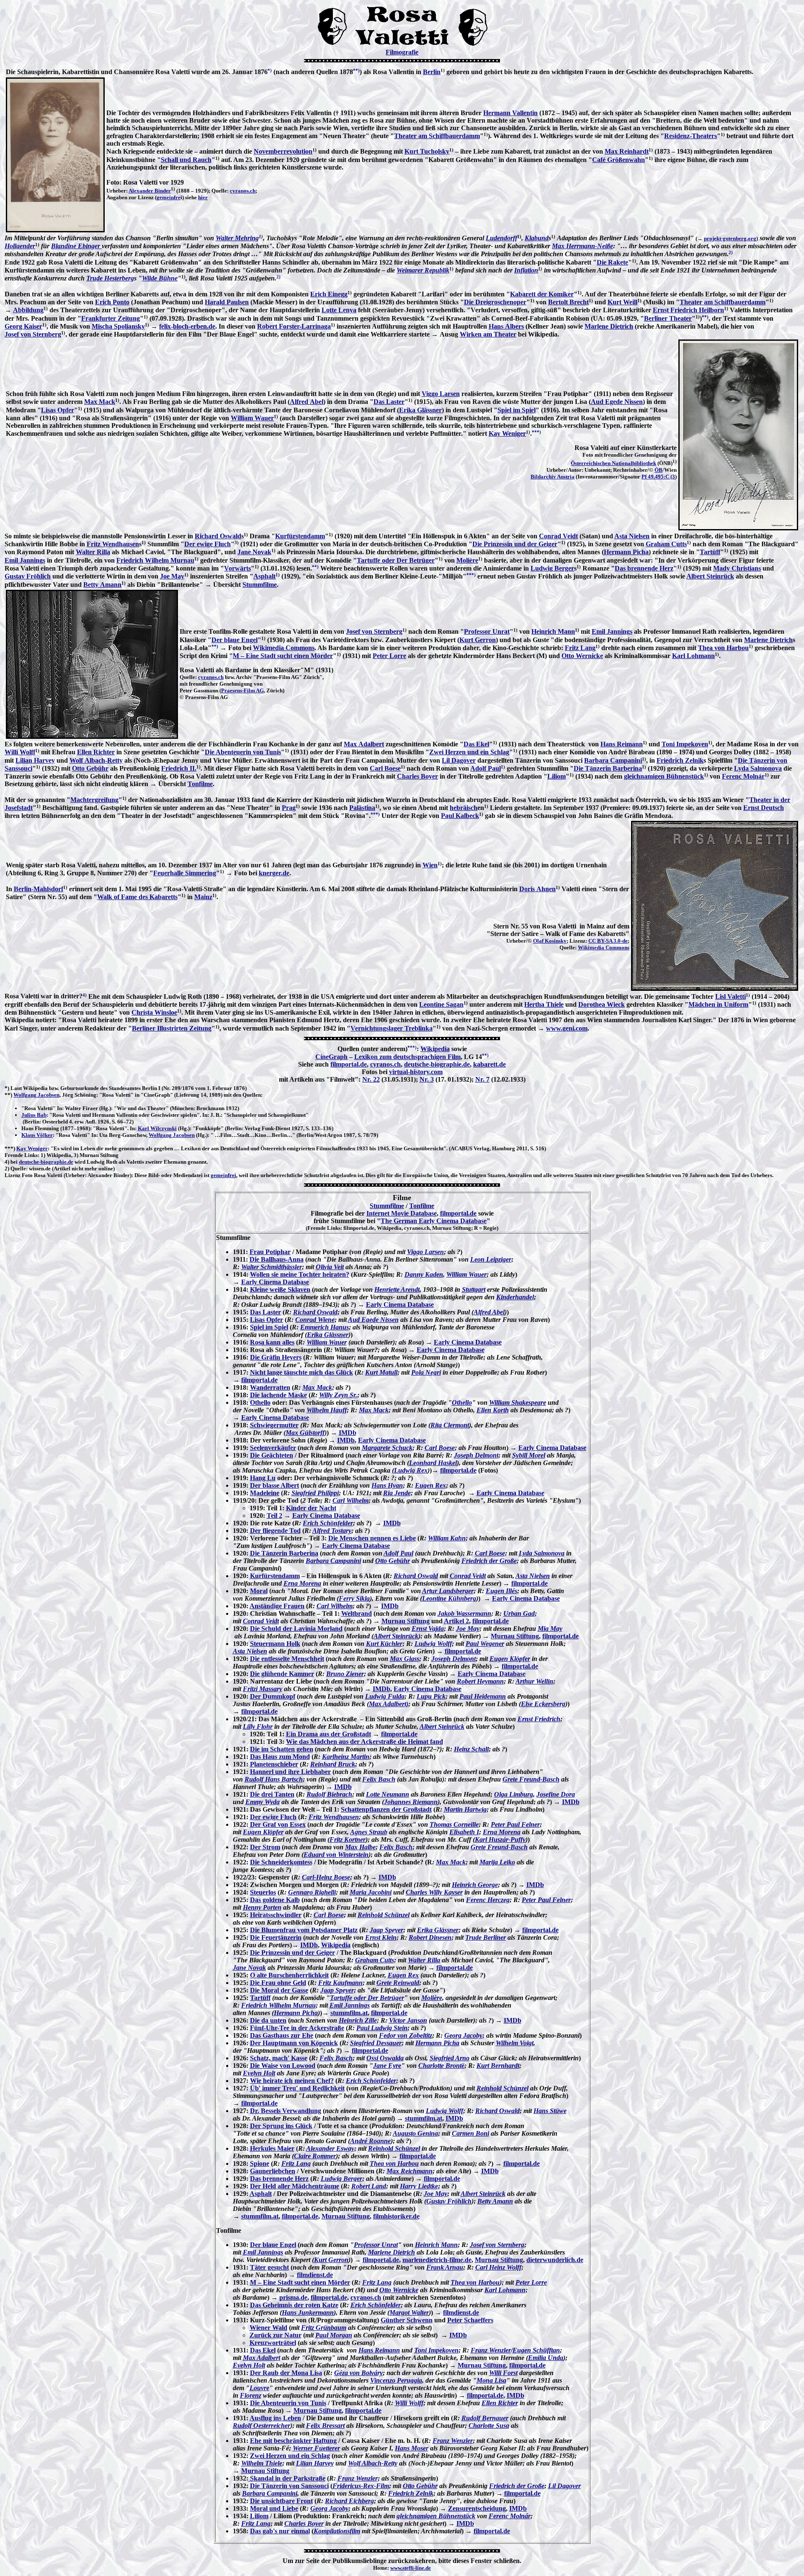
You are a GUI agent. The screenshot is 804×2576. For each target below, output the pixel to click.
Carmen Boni (470, 2133)
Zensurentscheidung (477, 2508)
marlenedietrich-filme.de (437, 2260)
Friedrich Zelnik (680, 760)
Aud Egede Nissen (617, 402)
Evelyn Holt (259, 2073)
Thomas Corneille (454, 1824)
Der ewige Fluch (207, 544)
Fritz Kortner (348, 1839)
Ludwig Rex (411, 1470)
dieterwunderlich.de (555, 2260)
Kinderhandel (515, 1297)
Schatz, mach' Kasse (279, 2058)
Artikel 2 (456, 1621)
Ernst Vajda (428, 1629)
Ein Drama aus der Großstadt (329, 1734)
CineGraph (331, 1057)
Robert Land (369, 2186)
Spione (260, 2163)
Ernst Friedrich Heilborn (688, 310)
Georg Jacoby (463, 2035)
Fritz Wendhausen (113, 544)
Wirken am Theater (488, 334)
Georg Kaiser (23, 326)
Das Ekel (476, 744)
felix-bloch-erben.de (187, 326)
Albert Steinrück (710, 576)
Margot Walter (409, 2312)
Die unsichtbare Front (281, 2501)
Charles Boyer (417, 776)
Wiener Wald (268, 2328)
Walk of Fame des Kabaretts (137, 897)
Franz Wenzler (491, 2350)
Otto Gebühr (90, 768)
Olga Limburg (514, 1794)
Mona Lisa (491, 2380)
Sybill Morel (529, 1455)
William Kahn (447, 1538)
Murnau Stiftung (406, 1621)
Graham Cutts (666, 544)
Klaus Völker (37, 1135)
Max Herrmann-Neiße (582, 246)
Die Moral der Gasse (279, 1990)
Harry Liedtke (419, 2186)
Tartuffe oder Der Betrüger (396, 560)
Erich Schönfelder (328, 1523)
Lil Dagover (459, 760)
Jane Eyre (387, 2066)
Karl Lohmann (693, 656)
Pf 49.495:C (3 (658, 477)
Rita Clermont (450, 1425)
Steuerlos (263, 1892)
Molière (467, 560)
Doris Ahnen (537, 889)
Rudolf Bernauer (485, 2418)
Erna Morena (302, 1583)
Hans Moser (412, 2448)
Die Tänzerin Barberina (608, 768)
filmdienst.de (315, 2275)
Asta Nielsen (632, 536)
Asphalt (264, 576)
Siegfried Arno (450, 2058)
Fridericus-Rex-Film (361, 2486)
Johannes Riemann (411, 1802)
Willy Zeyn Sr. (338, 1395)
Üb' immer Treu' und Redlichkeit (297, 2088)
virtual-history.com (416, 1072)
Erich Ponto (112, 302)
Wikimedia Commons (284, 648)
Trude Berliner (486, 1937)
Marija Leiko (497, 1862)
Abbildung (28, 310)
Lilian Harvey (35, 760)
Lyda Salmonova (758, 768)
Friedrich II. (179, 768)
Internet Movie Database (402, 1213)
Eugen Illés (501, 1591)
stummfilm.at (349, 2013)
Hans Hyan (387, 1485)
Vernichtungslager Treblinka (392, 1028)
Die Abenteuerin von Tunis (243, 752)
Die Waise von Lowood (283, 2066)
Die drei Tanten (272, 1794)
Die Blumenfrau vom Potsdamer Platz (304, 1930)
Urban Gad (519, 1613)
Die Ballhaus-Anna (277, 1259)
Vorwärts (237, 568)
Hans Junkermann (308, 2312)
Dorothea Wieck (602, 1004)
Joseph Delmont (476, 1455)
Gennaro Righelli (312, 1892)
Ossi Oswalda (385, 2058)
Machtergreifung (94, 800)
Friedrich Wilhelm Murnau (155, 560)
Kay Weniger (507, 433)
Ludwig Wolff (433, 1644)
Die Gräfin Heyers (276, 1357)
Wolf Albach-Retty (96, 760)
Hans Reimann (622, 744)
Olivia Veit (330, 1267)
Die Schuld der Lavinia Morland (296, 1629)
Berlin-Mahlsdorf (39, 889)
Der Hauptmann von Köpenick (294, 2043)
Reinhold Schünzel (384, 1915)
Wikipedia (435, 1049)
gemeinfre (169, 197)
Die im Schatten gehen (282, 1749)
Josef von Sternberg (33, 334)
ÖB (658, 470)
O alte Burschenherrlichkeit (289, 1975)
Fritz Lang (580, 648)
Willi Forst (503, 2373)
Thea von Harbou (723, 648)
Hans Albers (506, 326)
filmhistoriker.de (396, 2216)
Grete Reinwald (398, 1983)
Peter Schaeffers (470, 2320)
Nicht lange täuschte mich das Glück (301, 1372)
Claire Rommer (315, 2156)
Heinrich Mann (553, 631)
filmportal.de (349, 1064)
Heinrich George (475, 1885)
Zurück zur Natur (276, 2335)
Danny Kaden (424, 1274)
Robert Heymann (480, 1681)
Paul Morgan (334, 2335)
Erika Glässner (420, 410)
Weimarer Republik (423, 270)
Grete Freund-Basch (531, 1779)
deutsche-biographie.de (437, 1064)
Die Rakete (612, 262)
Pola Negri (426, 1372)
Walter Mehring (237, 238)
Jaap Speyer (387, 1930)
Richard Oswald (218, 536)
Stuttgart (474, 1289)
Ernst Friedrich (539, 1719)
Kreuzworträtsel (273, 2343)
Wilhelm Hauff (327, 1410)
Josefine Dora (556, 1794)
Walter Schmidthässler (272, 1267)
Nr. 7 (482, 1079)
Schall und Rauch (186, 160)
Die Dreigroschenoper (495, 302)
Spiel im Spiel (517, 410)
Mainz (203, 897)
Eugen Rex (430, 1485)
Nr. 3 (427, 1079)
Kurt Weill (622, 302)
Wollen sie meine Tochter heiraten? (300, 1274)
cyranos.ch (243, 191)
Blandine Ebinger (76, 246)
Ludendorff (501, 238)
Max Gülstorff (305, 1433)
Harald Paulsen (227, 302)
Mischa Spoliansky (118, 326)
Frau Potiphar (270, 1252)
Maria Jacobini (371, 1892)
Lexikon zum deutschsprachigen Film (407, 1057)
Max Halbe (360, 1847)
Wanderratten (270, 1387)
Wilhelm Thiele (262, 2463)
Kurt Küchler (384, 1644)
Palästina (362, 808)
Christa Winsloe (154, 1012)
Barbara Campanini (613, 760)
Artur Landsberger (448, 1591)
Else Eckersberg (543, 1704)
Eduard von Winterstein (336, 1855)
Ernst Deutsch (764, 808)
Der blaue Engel (234, 640)
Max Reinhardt (627, 151)
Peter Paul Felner (515, 1824)
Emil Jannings (25, 560)
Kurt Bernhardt (498, 2066)
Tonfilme (200, 784)
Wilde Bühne (160, 278)
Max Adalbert (364, 744)
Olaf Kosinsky (550, 941)
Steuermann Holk (275, 1644)
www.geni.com (567, 1028)
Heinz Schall (471, 1749)
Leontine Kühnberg (449, 1598)
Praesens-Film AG (242, 690)
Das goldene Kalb (275, 1900)
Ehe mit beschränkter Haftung (293, 2441)
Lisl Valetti (731, 996)
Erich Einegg (329, 294)
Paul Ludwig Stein (382, 2028)
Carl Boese (385, 768)
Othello (260, 1402)
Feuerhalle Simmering (185, 873)
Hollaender (20, 246)
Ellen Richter (96, 752)
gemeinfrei (223, 1175)
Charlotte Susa (489, 2426)
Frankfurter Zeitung (111, 318)
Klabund (537, 238)
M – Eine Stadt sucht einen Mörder (283, 656)
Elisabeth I (464, 1832)
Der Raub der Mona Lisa (286, 2373)
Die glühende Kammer (282, 1674)
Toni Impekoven (685, 744)
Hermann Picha (626, 552)
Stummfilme (260, 585)
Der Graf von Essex (278, 1824)
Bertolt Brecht (568, 302)
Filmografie (402, 52)
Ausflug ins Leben (275, 2418)
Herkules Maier (272, 2148)
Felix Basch (379, 1779)
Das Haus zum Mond (280, 1757)
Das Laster (389, 402)
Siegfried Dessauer (376, 2043)
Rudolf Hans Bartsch (274, 1779)
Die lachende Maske (278, 1395)
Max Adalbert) (389, 1704)
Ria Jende (397, 1493)
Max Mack (100, 402)
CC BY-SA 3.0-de (608, 941)
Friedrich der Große (489, 1561)
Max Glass (405, 1659)
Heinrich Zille (358, 2020)
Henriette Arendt (397, 1289)
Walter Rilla (93, 552)
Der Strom (265, 1847)
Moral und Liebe (274, 2508)
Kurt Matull (381, 1372)
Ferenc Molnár (743, 776)
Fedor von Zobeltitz (406, 2035)
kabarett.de (490, 1064)
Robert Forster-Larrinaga (294, 326)
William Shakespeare (518, 1402)
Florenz (251, 2395)
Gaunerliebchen (273, 2171)
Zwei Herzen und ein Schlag (469, 752)
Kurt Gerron (478, 640)
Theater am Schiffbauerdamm (437, 136)
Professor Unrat (487, 631)
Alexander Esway (330, 2148)
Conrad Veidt (558, 536)
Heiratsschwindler (276, 1915)
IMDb (348, 1433)
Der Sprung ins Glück (281, 2126)
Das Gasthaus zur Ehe (282, 2035)
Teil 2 (274, 1516)
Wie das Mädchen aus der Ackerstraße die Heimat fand (365, 1742)
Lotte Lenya (339, 310)
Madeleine (265, 1493)
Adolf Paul (486, 768)
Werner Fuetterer (316, 2448)
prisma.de (293, 2297)
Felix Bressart (325, 2426)
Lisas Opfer (58, 410)
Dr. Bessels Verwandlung (286, 2111)
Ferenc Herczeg (488, 1900)
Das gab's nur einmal (280, 2531)
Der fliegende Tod (275, 1531)
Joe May (172, 576)
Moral (259, 1591)
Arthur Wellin (534, 1681)
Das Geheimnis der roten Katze (294, 2305)
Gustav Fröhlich (28, 576)
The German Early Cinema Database (434, 1221)
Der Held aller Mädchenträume (295, 2186)
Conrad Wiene (315, 1320)
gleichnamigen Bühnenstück (664, 776)
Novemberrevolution (283, 151)
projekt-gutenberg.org (730, 238)
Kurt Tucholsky (427, 151)
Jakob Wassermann (464, 1613)
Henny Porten (262, 1907)
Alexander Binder (150, 191)
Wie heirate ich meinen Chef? (292, 2081)
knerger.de (274, 873)
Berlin (432, 72)
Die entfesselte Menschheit (287, 1659)
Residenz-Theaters (691, 136)
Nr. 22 (371, 1079)
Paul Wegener (485, 1644)
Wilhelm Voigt (515, 2043)
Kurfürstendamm (300, 536)
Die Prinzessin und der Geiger (515, 544)
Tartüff (710, 552)
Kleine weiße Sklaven (280, 1289)
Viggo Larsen (441, 394)
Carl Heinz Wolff (498, 2267)
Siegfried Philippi (315, 1493)
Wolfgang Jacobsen (36, 1095)
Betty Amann (102, 585)
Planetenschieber (274, 1764)
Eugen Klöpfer (510, 1659)
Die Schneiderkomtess (281, 1862)
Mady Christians (737, 568)
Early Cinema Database (275, 1282)
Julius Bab (34, 1115)
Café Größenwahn (618, 160)
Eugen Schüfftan (536, 2350)
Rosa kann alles (272, 1342)
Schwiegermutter (274, 1425)
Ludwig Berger (552, 568)
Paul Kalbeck (460, 816)
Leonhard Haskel (433, 1463)
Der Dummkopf (273, 1696)
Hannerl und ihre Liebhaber (290, 1772)
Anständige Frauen (277, 1606)
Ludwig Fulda (385, 1696)
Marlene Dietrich (609, 326)
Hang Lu (263, 1478)
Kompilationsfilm (337, 2531)
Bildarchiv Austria (553, 477)
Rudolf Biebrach (329, 1794)
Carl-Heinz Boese (326, 1877)
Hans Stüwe (550, 2111)
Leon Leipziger (491, 1259)
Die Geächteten (272, 1455)
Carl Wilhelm (350, 1500)
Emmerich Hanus (325, 1327)
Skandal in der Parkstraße (287, 2478)
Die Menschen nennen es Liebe (372, 1538)
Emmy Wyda (263, 1802)
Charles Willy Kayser (434, 1892)
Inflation (526, 270)
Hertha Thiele (544, 1004)
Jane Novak (254, 552)
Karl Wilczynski (157, 1128)
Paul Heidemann (483, 1696)
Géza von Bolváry (358, 2373)
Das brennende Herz (644, 568)
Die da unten (268, 2020)
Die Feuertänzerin (276, 1937)
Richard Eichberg (349, 2501)
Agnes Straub (369, 1832)
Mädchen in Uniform (718, 1004)
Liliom (557, 776)
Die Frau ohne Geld (278, 1983)
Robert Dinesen (430, 1937)
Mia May (550, 1629)
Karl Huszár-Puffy (500, 1839)
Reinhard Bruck (333, 1764)
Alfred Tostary (332, 1531)
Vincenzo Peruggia (396, 2380)
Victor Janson (408, 2020)
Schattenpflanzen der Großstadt (386, 1809)
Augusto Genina (415, 2133)
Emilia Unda (546, 2358)
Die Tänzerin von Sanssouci (289, 2486)
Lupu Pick (431, 1696)
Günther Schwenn (407, 2320)
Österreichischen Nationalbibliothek (613, 463)
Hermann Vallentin (510, 113)
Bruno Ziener (345, 1674)
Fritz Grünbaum (324, 2328)
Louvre (259, 2388)
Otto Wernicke (582, 656)
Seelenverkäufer (273, 1448)
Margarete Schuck (387, 1448)
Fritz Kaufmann (340, 1983)
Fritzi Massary (263, 1689)
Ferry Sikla (354, 1598)
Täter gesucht (269, 2267)
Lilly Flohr (258, 1726)
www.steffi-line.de (411, 2568)
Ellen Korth (493, 1410)
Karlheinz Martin (346, 1757)
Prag (289, 808)
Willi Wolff (20, 752)
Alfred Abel (307, 402)
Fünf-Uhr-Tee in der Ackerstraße (297, 2028)
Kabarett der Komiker (542, 294)
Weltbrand (357, 1613)
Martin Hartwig (465, 1809)
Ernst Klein (381, 1937)
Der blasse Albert (274, 1485)
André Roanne (370, 2141)
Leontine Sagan (441, 1004)
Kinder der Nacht (311, 1508)
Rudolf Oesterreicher (262, 2426)
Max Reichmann (410, 2171)
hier (203, 197)
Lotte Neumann (388, 1794)
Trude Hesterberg (110, 278)
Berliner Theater (668, 318)
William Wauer (252, 418)
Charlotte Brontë (441, 2066)
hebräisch (464, 808)
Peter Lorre (389, 656)
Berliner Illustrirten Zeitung (172, 1028)
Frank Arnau (445, 2267)
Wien (430, 865)
